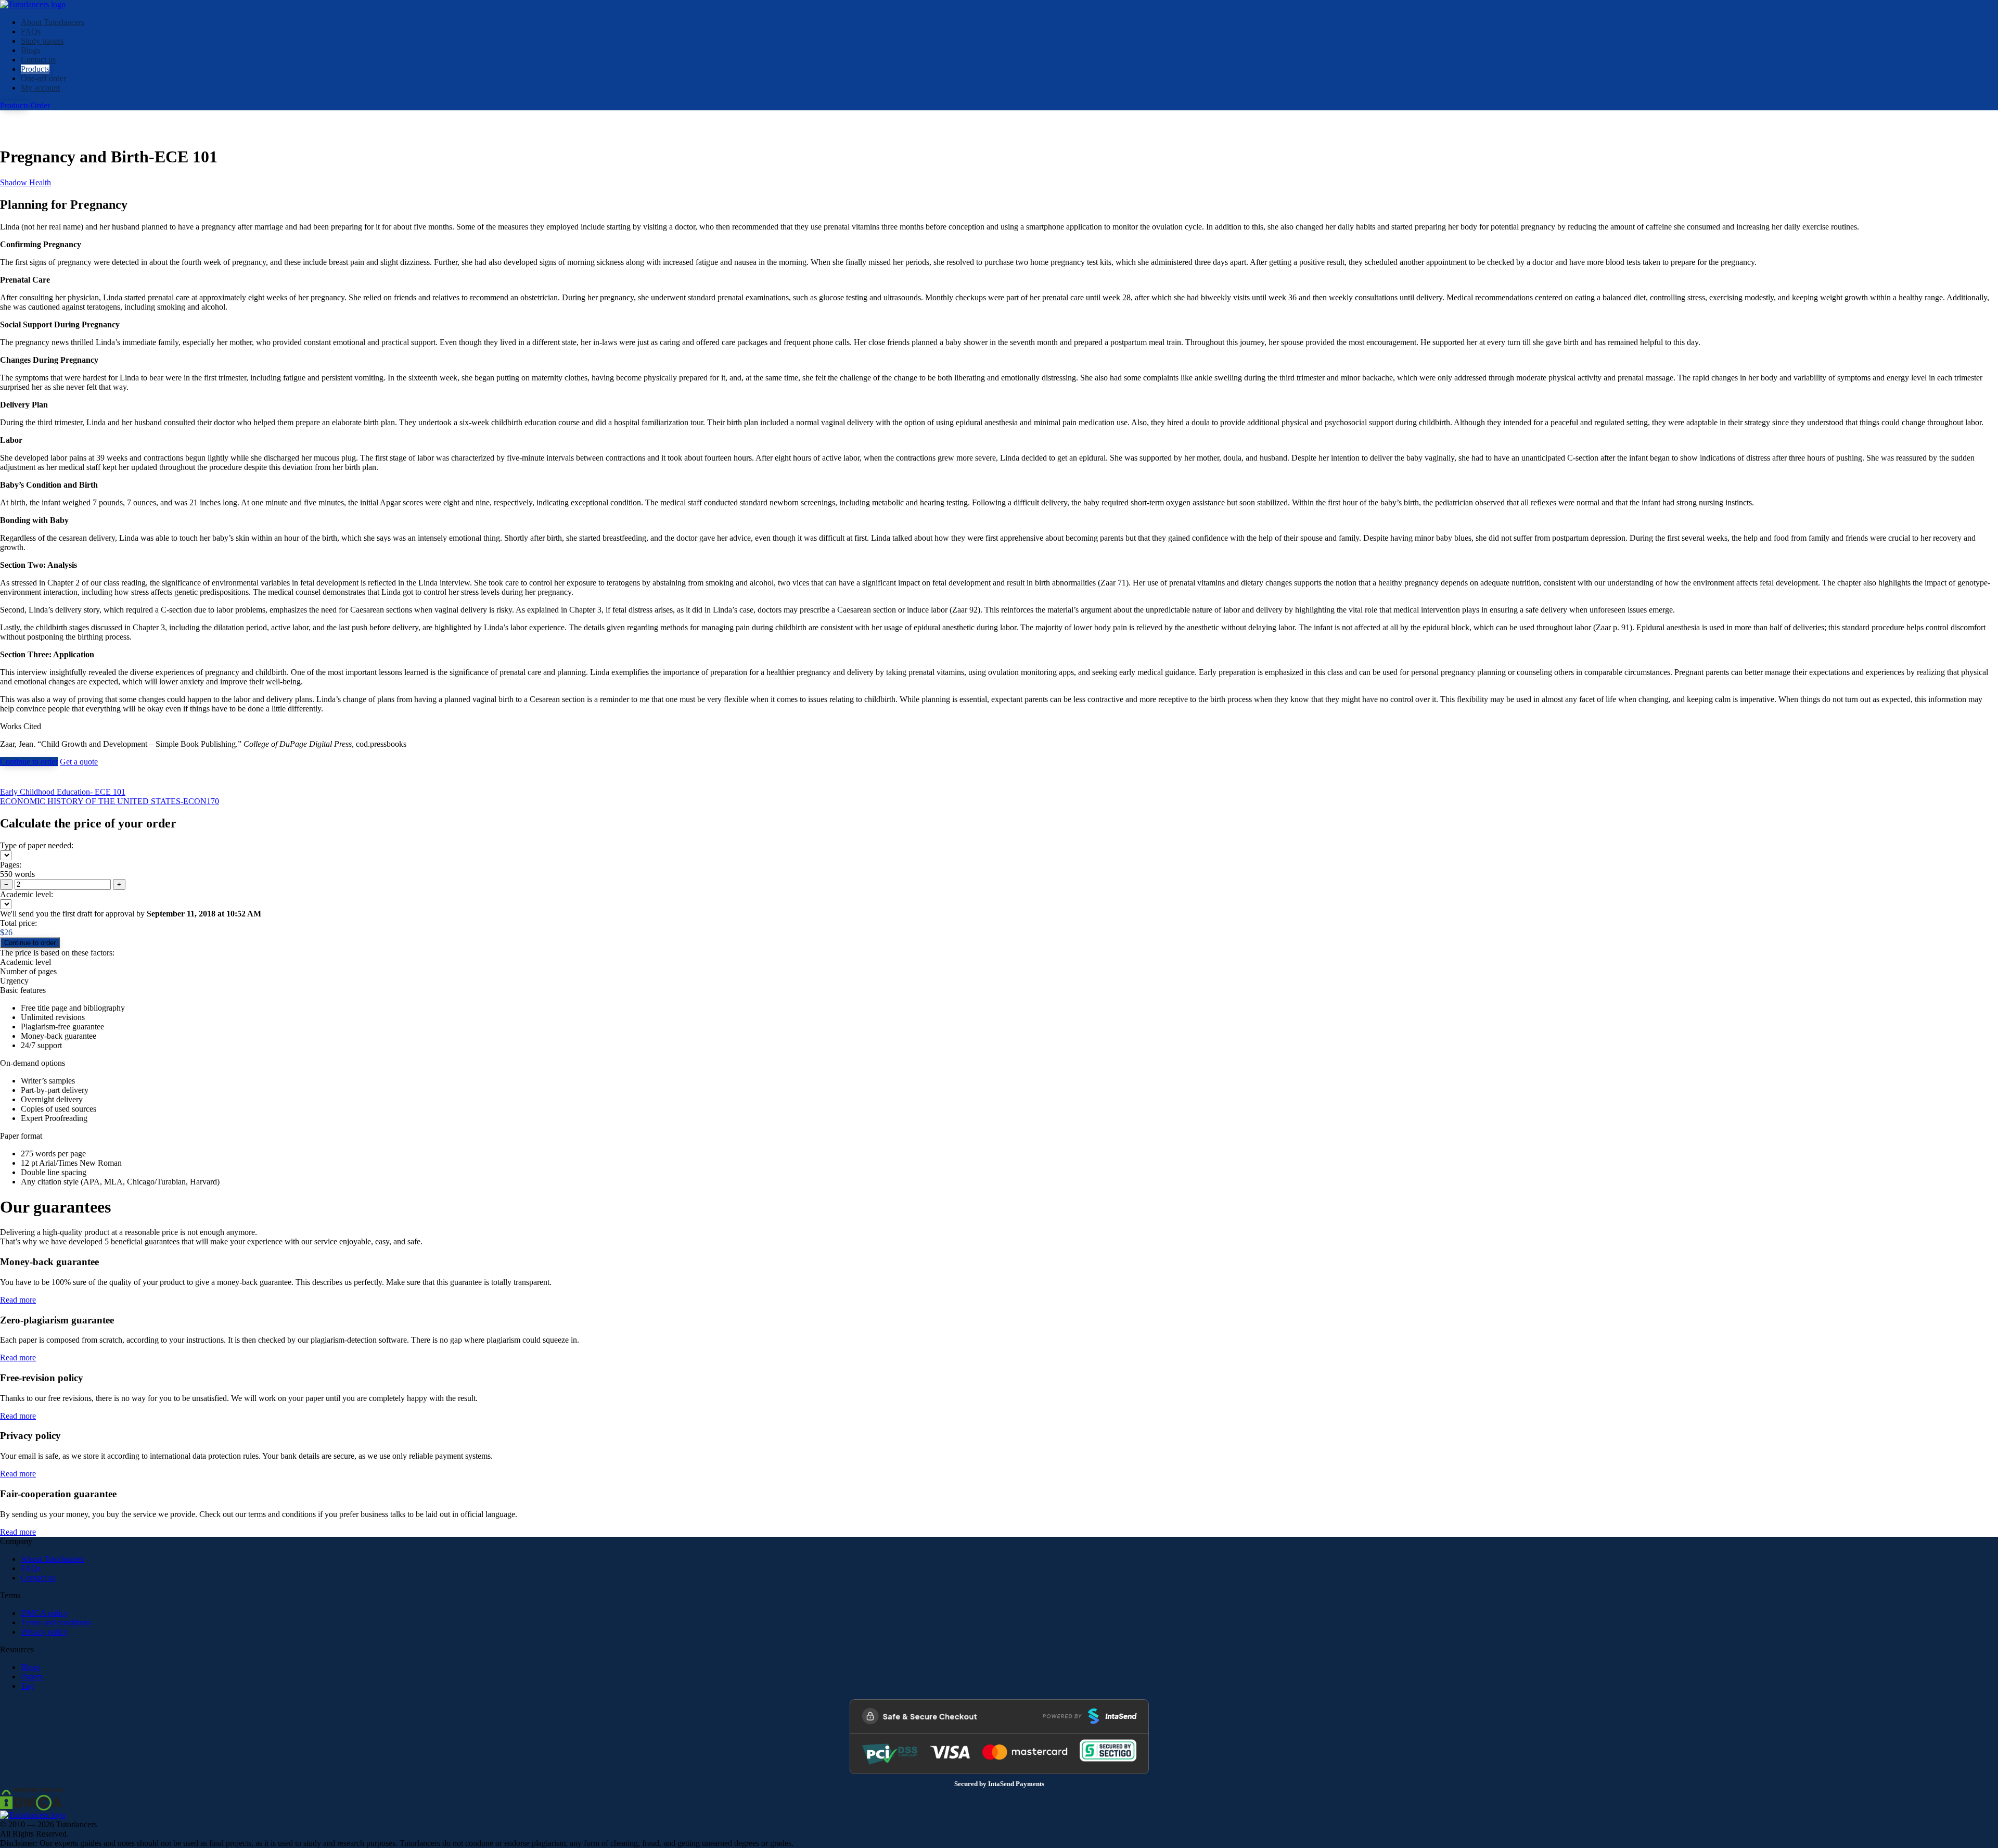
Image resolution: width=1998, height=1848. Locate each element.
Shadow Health (25, 182)
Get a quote (79, 762)
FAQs (31, 31)
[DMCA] (32, 1798)
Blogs (30, 50)
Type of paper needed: (37, 845)
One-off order (43, 78)
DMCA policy (44, 1613)
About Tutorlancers (53, 22)
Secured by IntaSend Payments (999, 1784)
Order (40, 105)
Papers (32, 1677)
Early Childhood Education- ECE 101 (63, 792)
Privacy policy (44, 1632)
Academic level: (27, 894)
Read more (18, 1300)
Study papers (42, 41)
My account (40, 88)
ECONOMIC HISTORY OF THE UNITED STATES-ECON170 (110, 801)
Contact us (38, 60)
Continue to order (29, 762)
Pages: (11, 865)
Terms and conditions (56, 1622)
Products (35, 69)
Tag (27, 1686)
